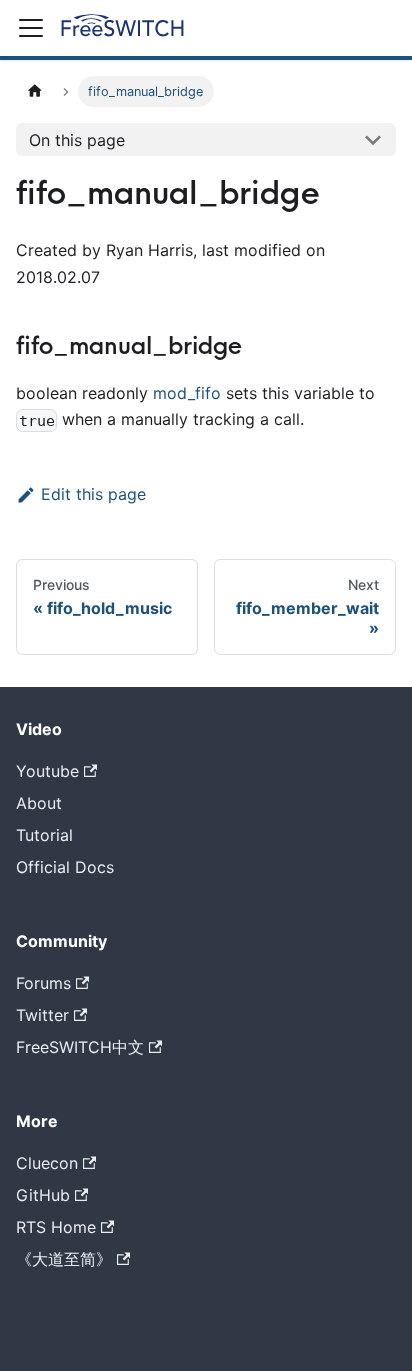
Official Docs (65, 867)
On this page (77, 140)
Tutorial (44, 835)
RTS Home (56, 1227)
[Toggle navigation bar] (31, 28)
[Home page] (35, 91)
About (39, 803)
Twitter (42, 1015)
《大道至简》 (64, 1259)
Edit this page (93, 494)
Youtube (47, 771)
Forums (43, 983)
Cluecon (47, 1163)
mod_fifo (187, 393)
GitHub (43, 1195)
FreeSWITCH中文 (80, 1047)
